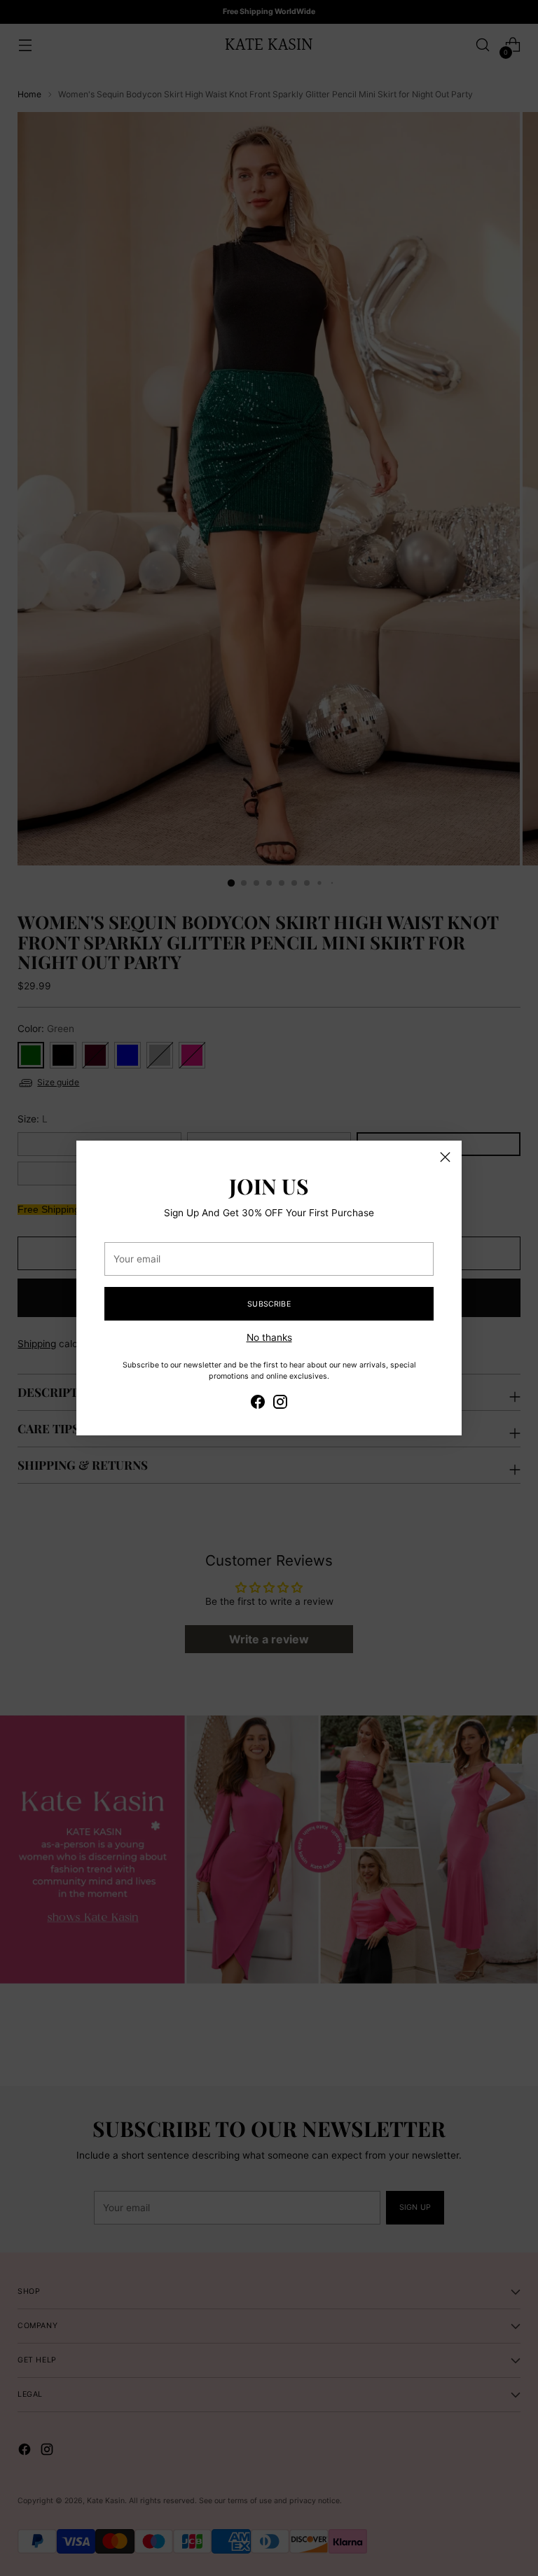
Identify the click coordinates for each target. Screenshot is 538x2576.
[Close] (445, 1157)
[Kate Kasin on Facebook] (258, 1404)
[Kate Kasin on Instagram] (280, 1404)
